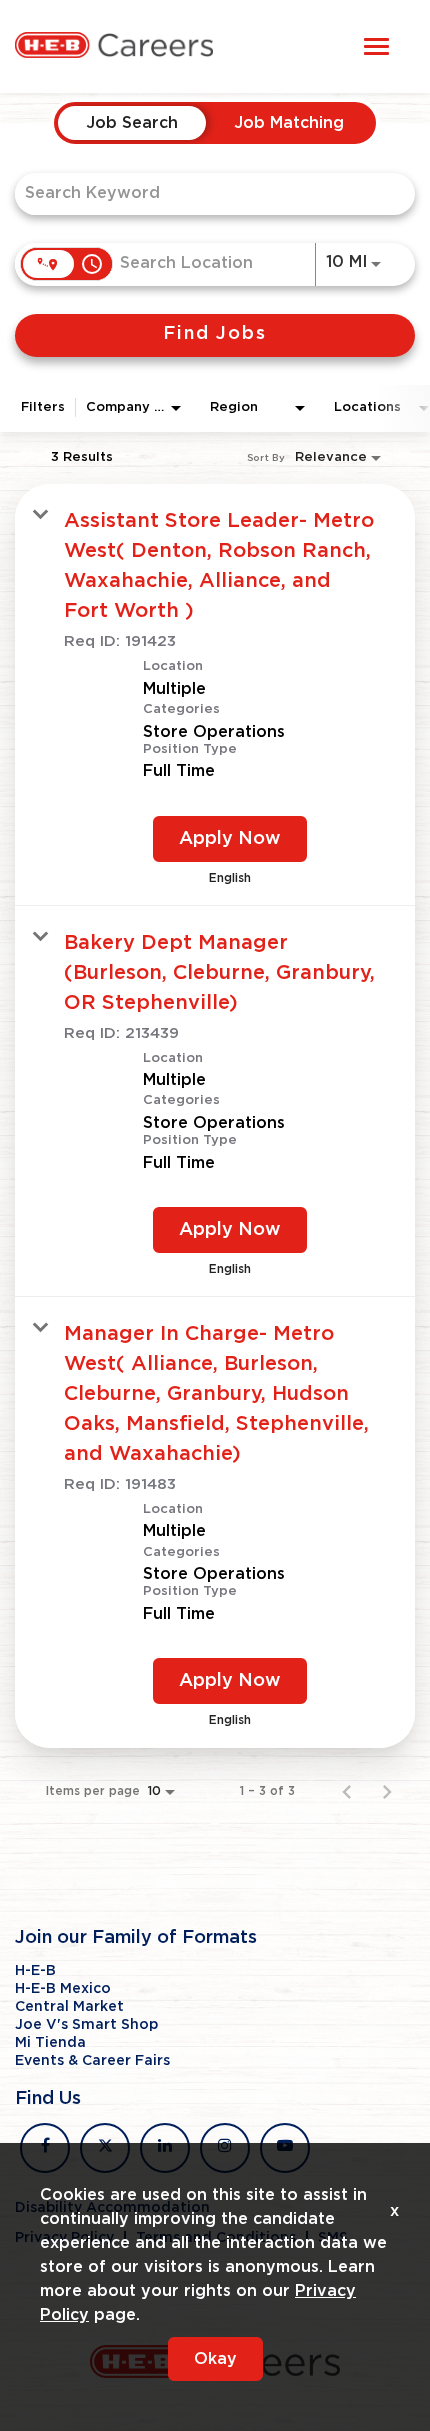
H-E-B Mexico (63, 1989)
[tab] (132, 123)
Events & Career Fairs (92, 2061)
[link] (215, 694)
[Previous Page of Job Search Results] (347, 1791)
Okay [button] (215, 2359)
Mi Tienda (50, 2043)
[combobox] (205, 193)
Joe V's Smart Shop (86, 2025)
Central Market (69, 2007)
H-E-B (35, 1971)
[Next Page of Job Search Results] (387, 1791)
